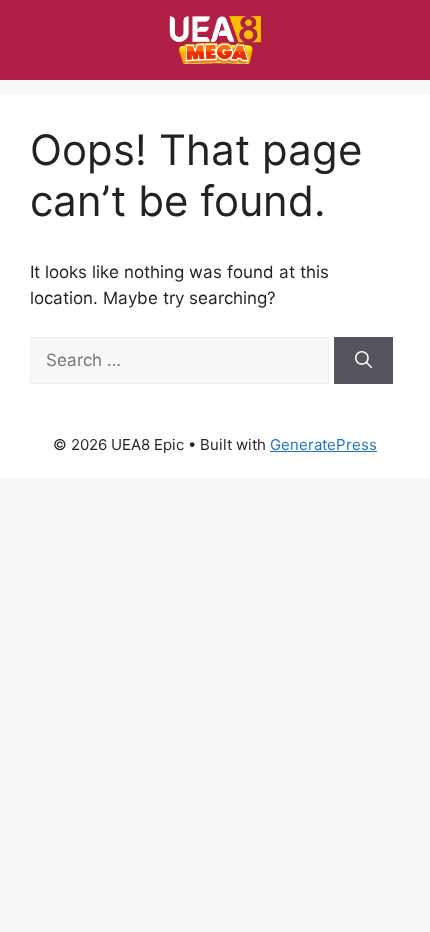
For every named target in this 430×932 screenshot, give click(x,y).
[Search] (363, 361)
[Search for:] (182, 360)
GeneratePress (323, 444)
